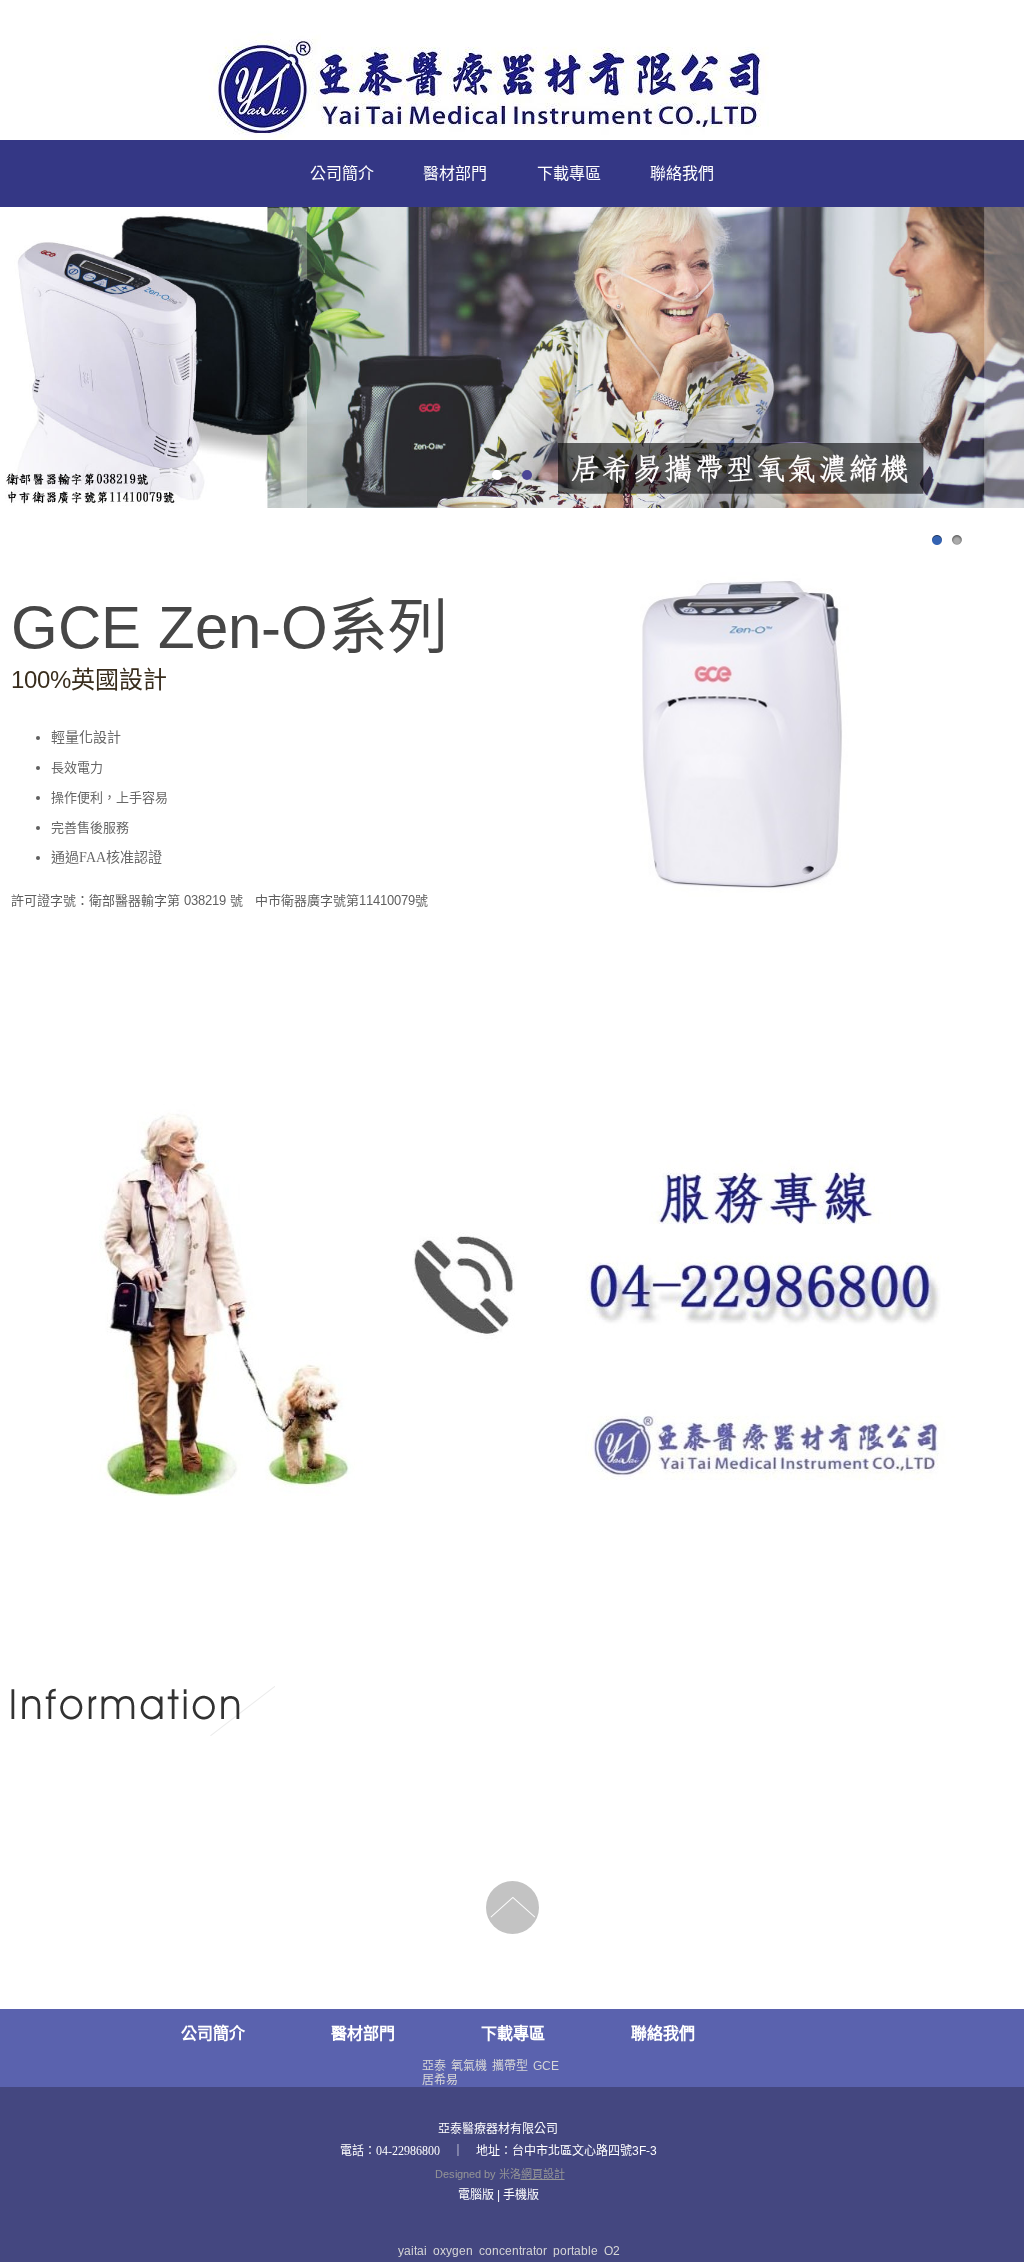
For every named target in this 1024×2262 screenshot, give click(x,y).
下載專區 (569, 173)
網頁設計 (543, 2174)
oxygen (453, 2251)
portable (575, 2251)
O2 (612, 2251)
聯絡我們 (682, 173)
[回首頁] (512, 89)
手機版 (521, 2195)
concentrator (513, 2251)
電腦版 (476, 2195)
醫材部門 (455, 173)
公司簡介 (342, 173)
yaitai (412, 2251)
